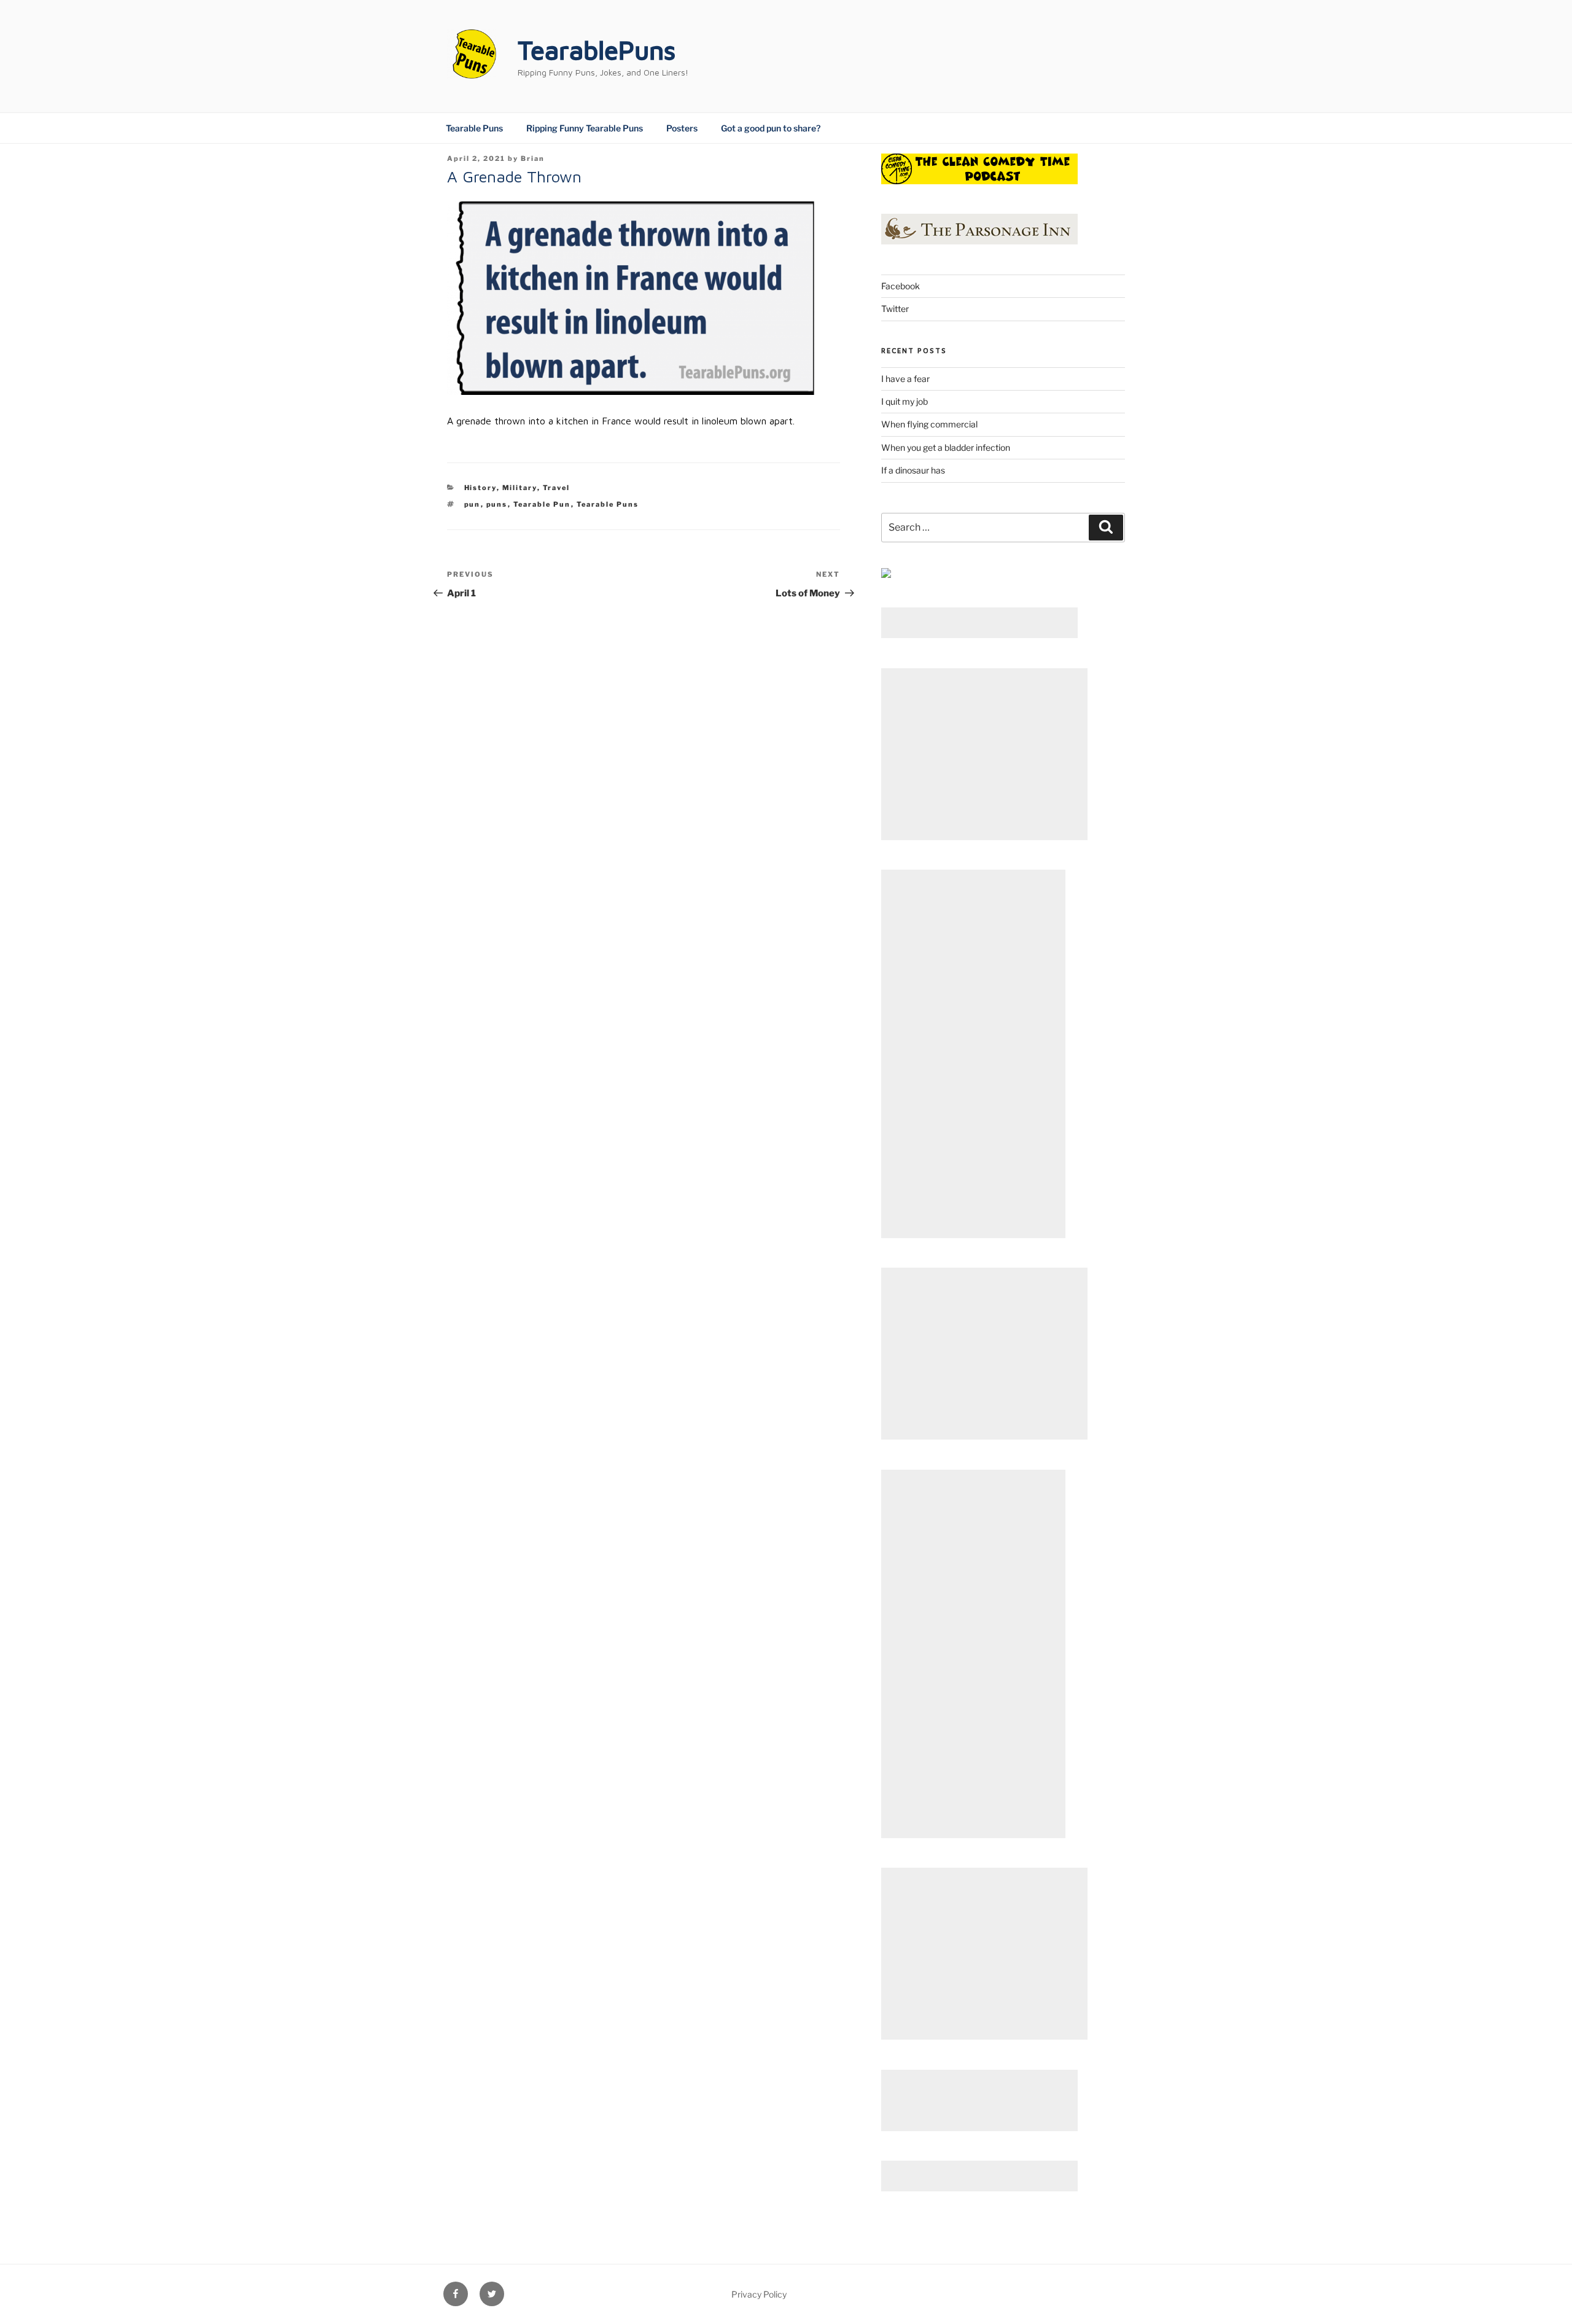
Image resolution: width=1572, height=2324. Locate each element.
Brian (533, 158)
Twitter (895, 309)
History (481, 488)
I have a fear (905, 379)
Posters (682, 128)
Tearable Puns (474, 128)
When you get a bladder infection (946, 447)
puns (497, 504)
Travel (557, 488)
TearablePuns (597, 50)
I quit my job (905, 401)
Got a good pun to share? (771, 128)
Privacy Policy (759, 2294)
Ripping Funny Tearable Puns (585, 128)
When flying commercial (929, 424)
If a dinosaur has (913, 470)
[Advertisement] (979, 623)
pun (473, 504)
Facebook (901, 286)
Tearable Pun (542, 504)
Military (520, 488)
